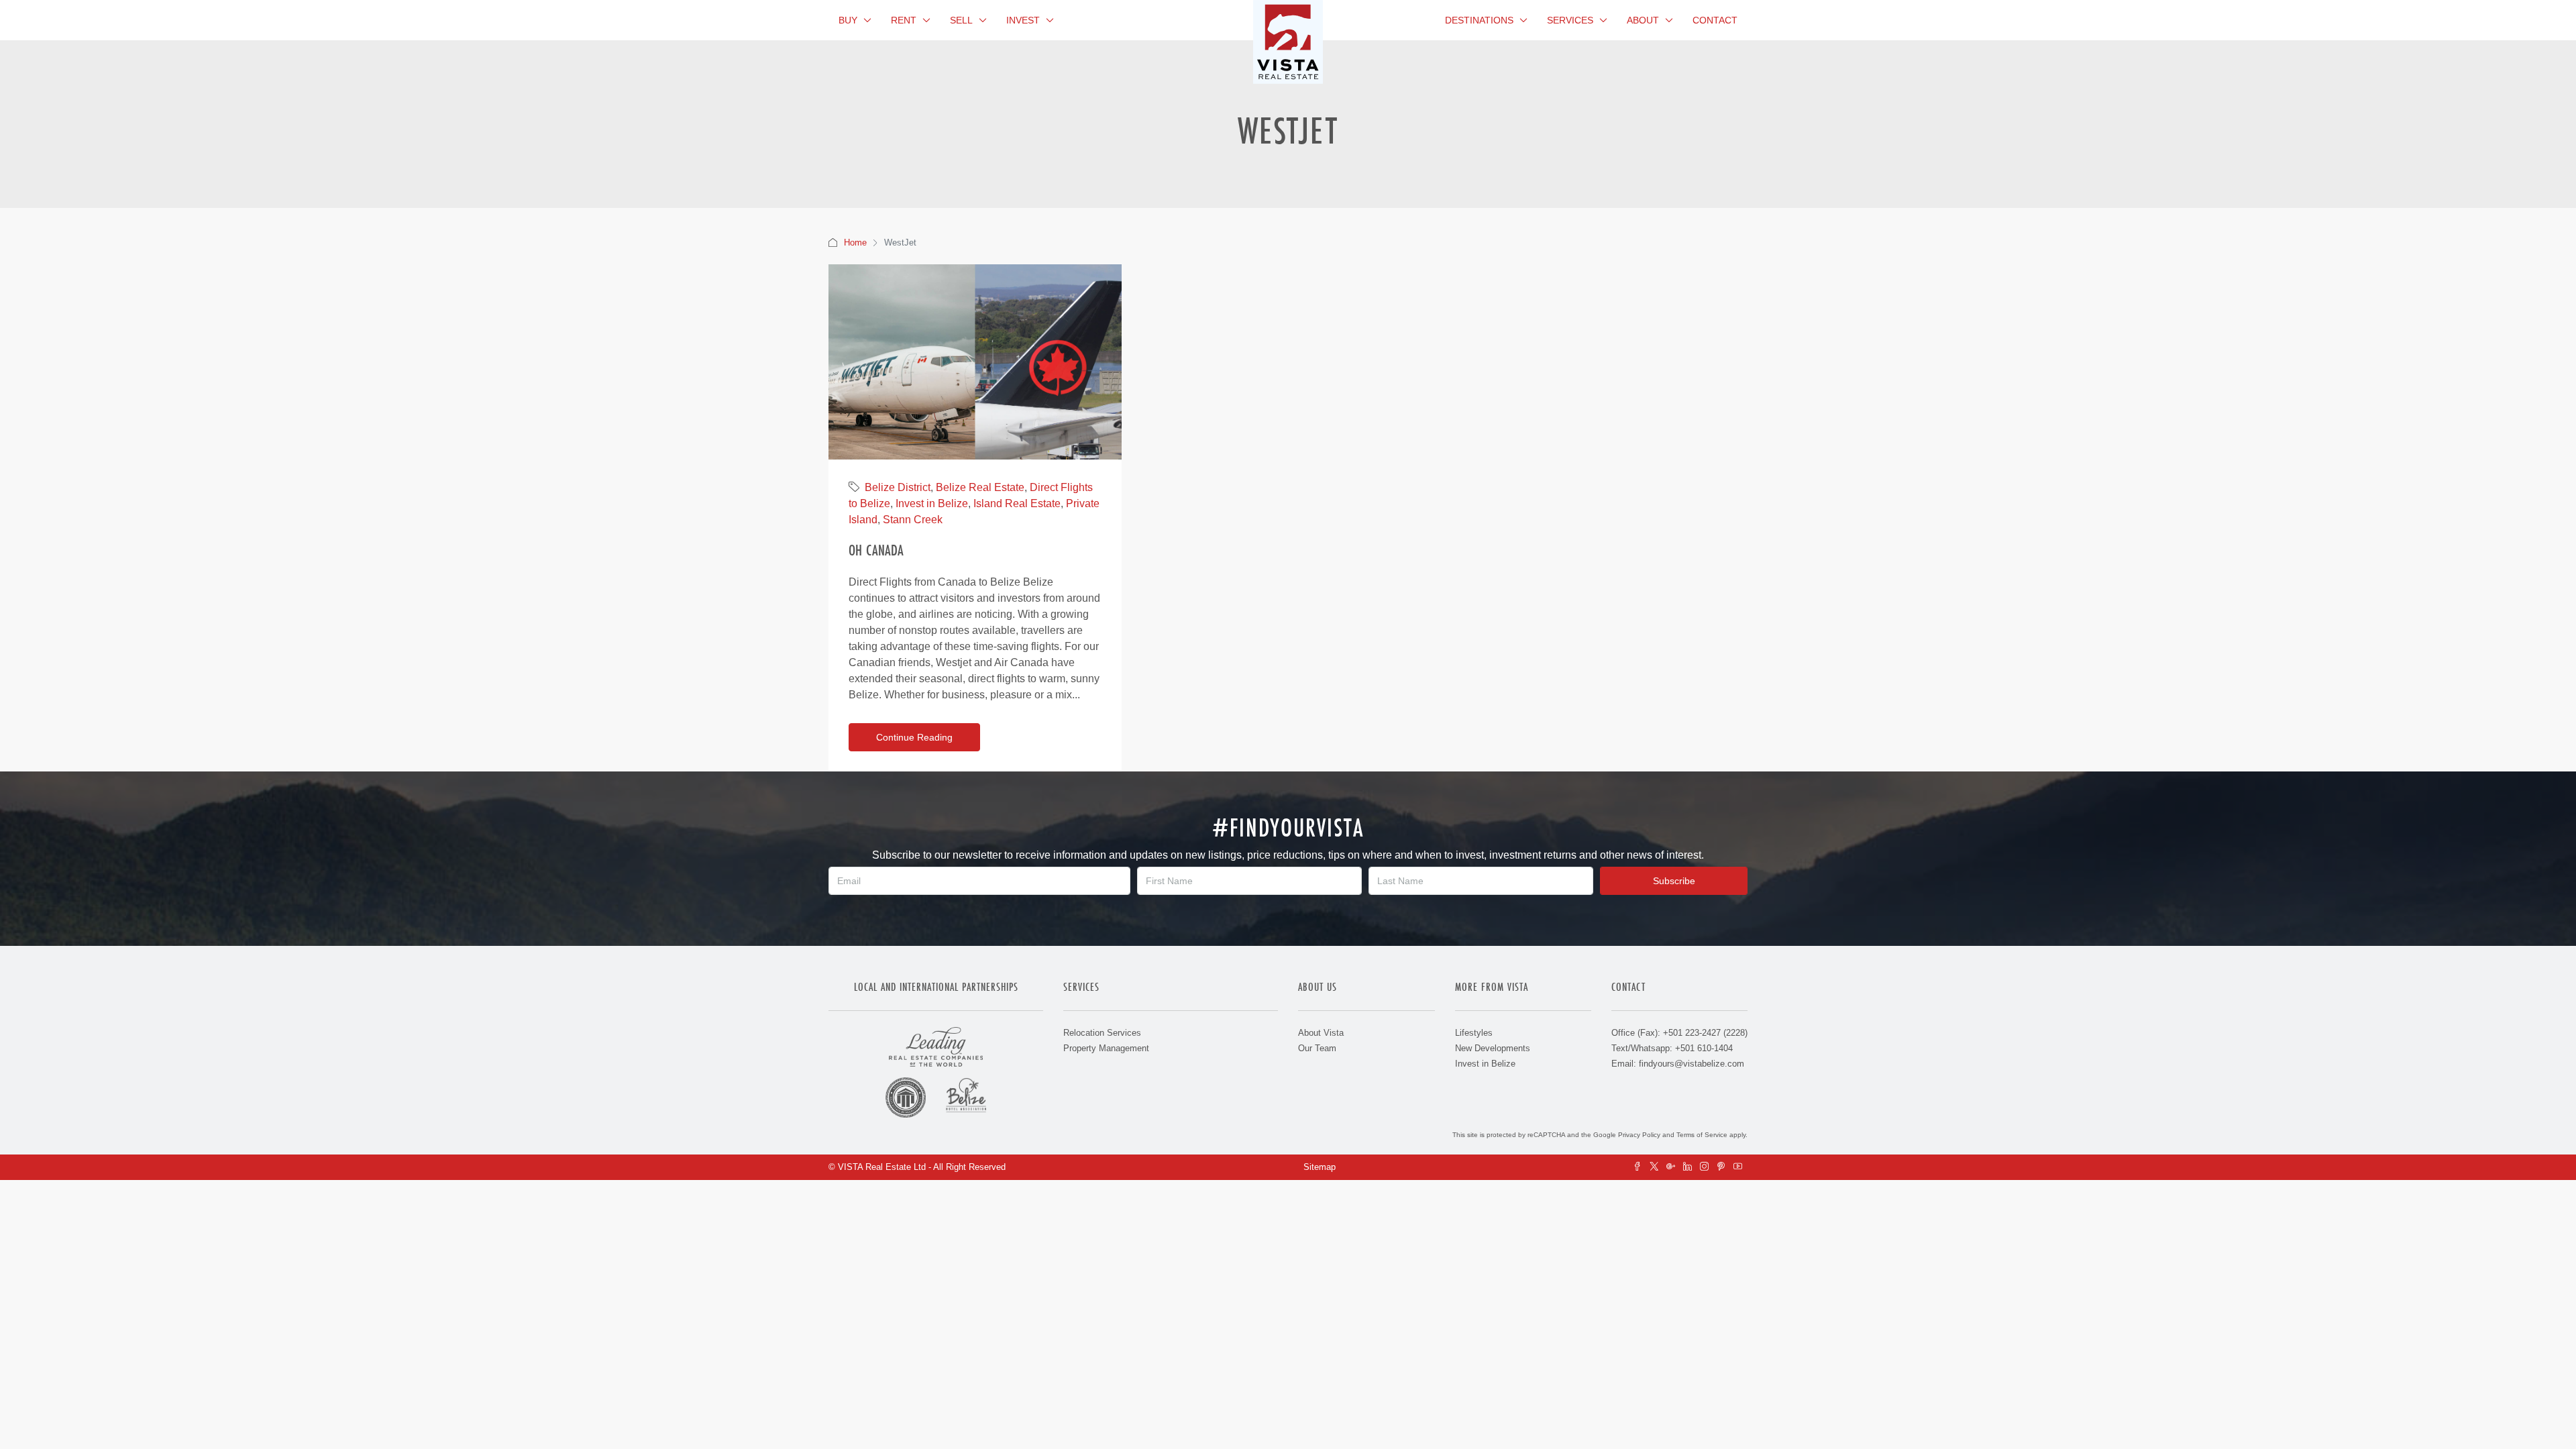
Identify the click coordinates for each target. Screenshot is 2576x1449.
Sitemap (1320, 1167)
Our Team (1317, 1048)
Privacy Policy (1639, 1135)
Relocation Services (1102, 1033)
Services (1570, 20)
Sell (961, 20)
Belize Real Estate (980, 487)
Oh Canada (876, 550)
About (1643, 20)
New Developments (1493, 1048)
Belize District (898, 487)
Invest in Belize (932, 503)
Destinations (1479, 20)
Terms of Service (1702, 1135)
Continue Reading (914, 737)
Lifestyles (1474, 1033)
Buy (848, 20)
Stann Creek (913, 520)
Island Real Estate (1017, 503)
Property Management (1106, 1048)
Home (855, 243)
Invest (1023, 20)
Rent (904, 20)
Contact (1715, 20)
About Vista (1321, 1033)
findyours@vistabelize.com (1692, 1064)
